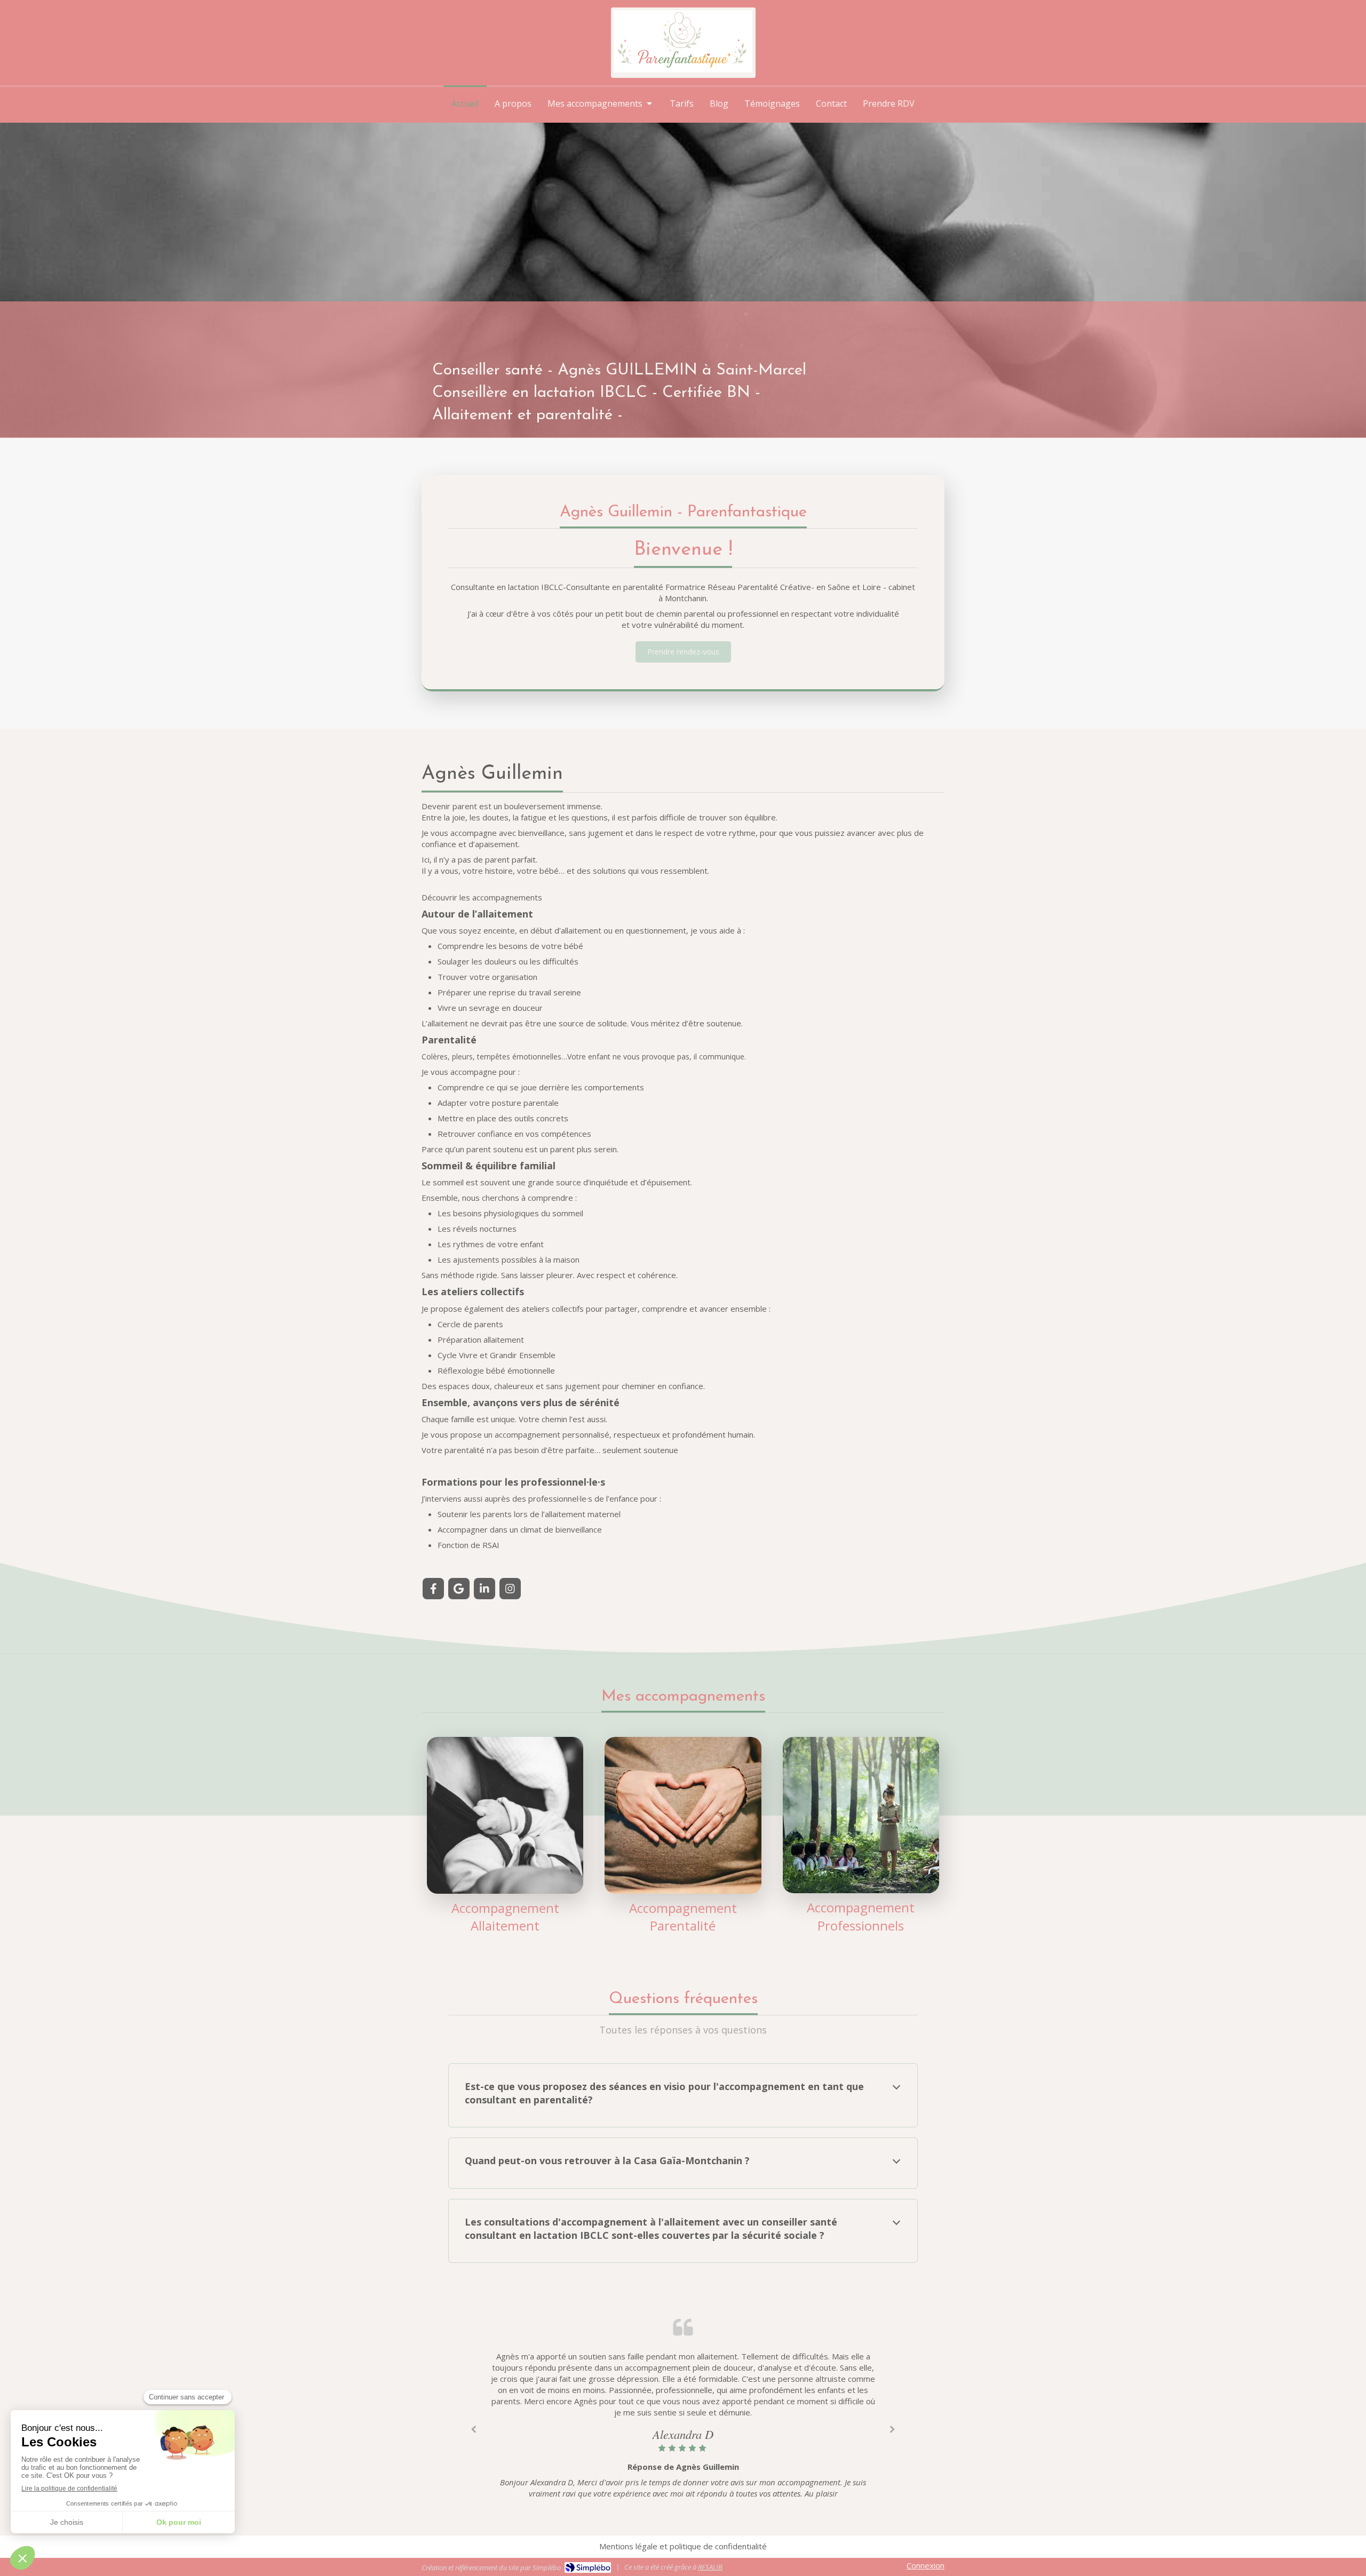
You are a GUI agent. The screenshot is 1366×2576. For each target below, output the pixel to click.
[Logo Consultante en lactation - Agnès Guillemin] (683, 69)
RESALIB (710, 2567)
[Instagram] (510, 1589)
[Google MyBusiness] (459, 1589)
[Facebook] (433, 1589)
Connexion (926, 2565)
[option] (683, 2427)
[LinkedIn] (485, 1589)
